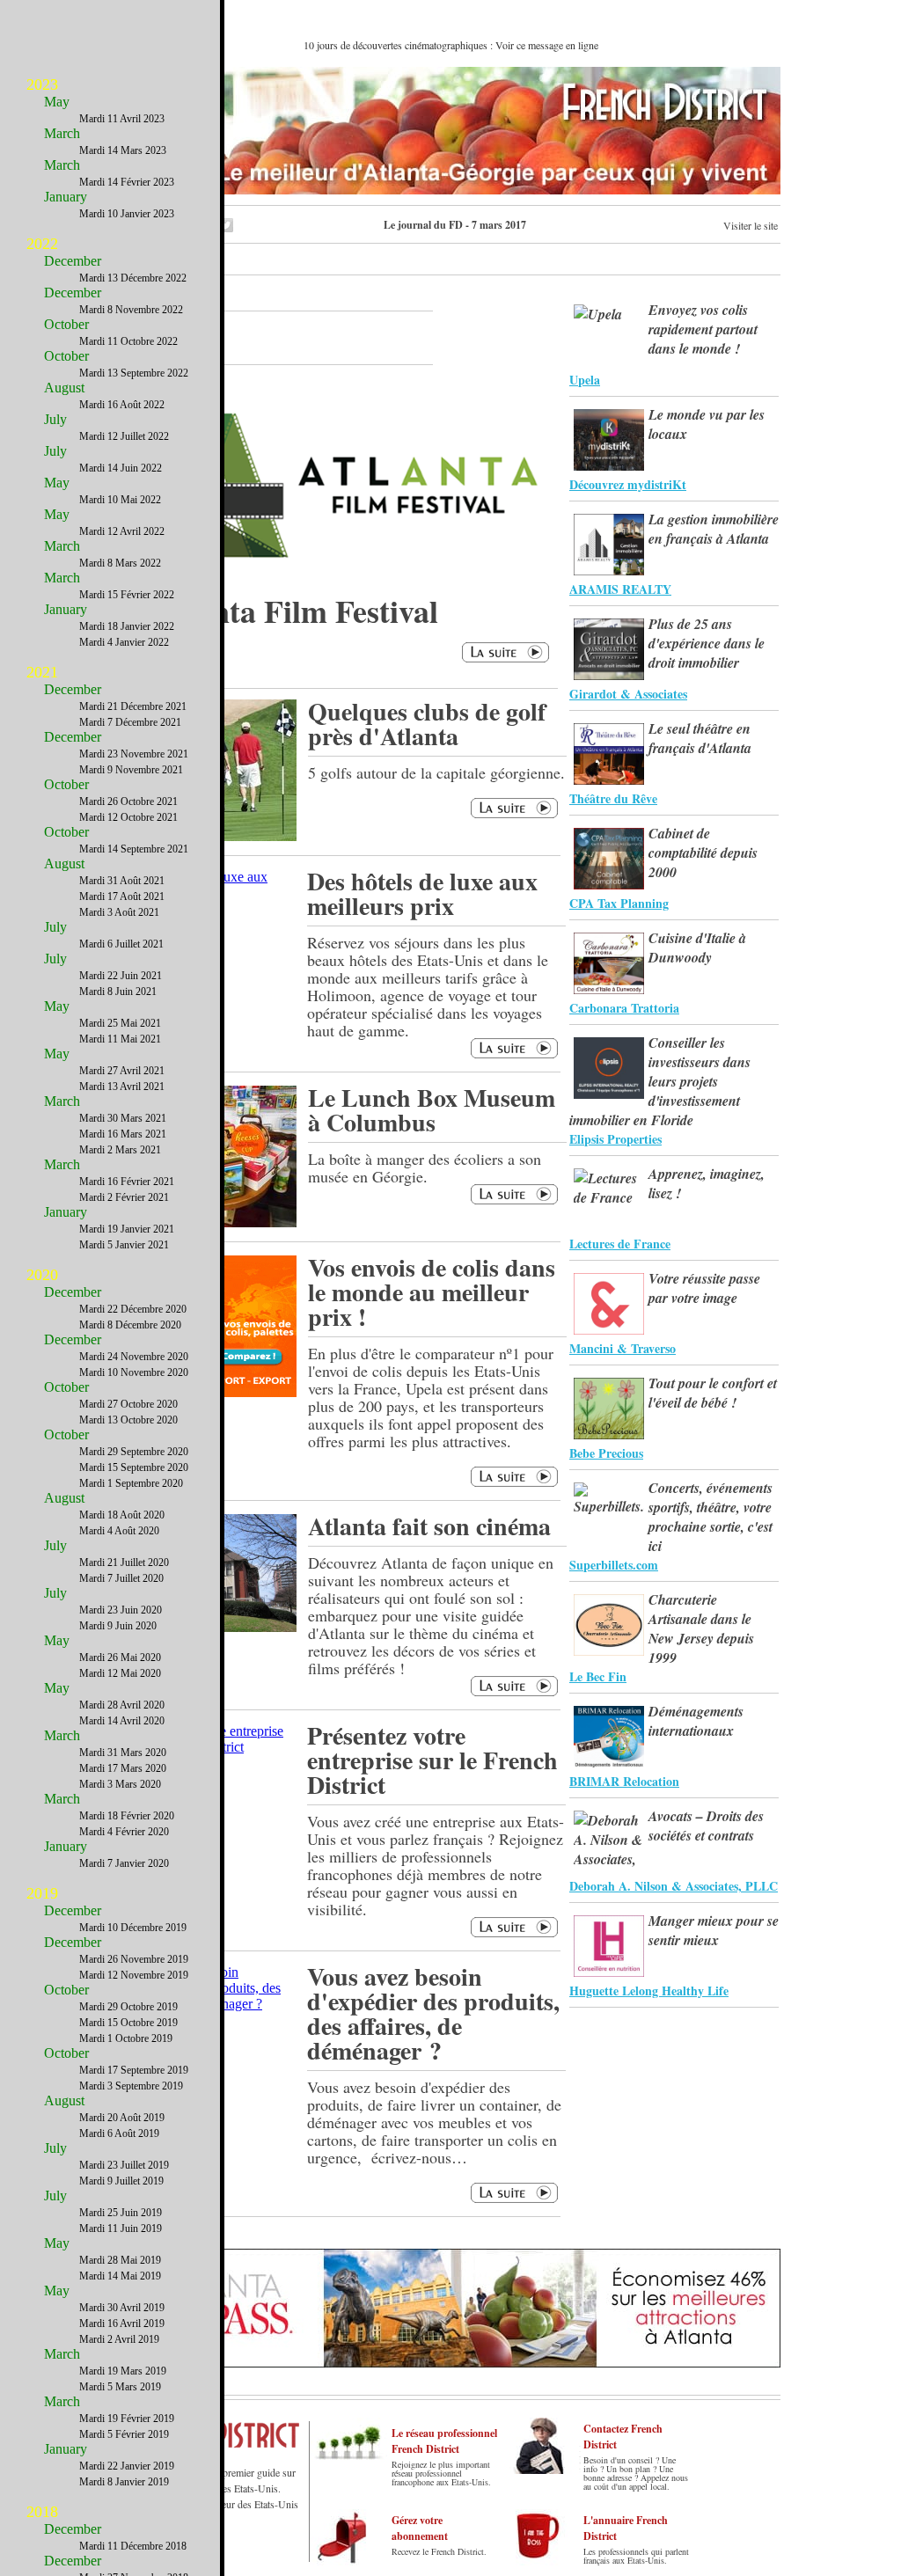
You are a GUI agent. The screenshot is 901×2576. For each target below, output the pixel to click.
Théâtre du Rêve (613, 798)
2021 (42, 672)
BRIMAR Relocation (624, 1781)
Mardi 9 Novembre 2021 (131, 770)
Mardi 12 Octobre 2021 (128, 817)
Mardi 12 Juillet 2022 (124, 436)
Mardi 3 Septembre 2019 (131, 2086)
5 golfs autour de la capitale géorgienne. (436, 772)
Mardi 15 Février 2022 (127, 595)
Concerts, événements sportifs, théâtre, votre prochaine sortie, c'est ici (711, 1517)
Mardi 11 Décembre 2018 (133, 2546)
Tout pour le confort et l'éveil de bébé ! (713, 1393)
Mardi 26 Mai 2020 (120, 1658)
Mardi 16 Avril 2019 (122, 2324)
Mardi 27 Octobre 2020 (128, 1404)
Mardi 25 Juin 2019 (121, 2213)
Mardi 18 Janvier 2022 (127, 626)
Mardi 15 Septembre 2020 (134, 1467)
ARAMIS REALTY (620, 589)
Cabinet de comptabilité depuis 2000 (703, 853)
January (66, 197)
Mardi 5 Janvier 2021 (124, 1245)
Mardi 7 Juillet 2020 (121, 1578)
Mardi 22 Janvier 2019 (127, 2466)
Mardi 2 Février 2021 (124, 1197)
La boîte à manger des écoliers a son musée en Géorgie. (425, 1167)
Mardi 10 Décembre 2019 (133, 1928)
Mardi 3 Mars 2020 (120, 1784)
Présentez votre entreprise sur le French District (432, 1760)
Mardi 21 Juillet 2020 (124, 1562)
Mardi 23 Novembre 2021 (134, 754)
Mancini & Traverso (623, 1348)
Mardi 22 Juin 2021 (121, 976)
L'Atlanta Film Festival (282, 611)
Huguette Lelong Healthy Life (649, 1991)
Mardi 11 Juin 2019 (121, 2228)
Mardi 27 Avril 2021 (122, 1071)
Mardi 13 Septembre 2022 (134, 373)
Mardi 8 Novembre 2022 (131, 310)
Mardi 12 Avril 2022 (122, 531)
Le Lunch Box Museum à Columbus (432, 1110)
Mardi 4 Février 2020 (124, 1832)
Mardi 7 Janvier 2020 (124, 1863)
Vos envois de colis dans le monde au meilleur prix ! (432, 1292)
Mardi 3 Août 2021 (119, 912)
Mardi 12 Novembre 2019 (134, 1975)
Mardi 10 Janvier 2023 (127, 214)
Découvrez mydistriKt (628, 484)
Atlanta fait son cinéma (429, 1526)
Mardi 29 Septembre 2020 (134, 1452)
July (55, 419)
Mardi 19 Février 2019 (127, 2419)
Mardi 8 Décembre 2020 (130, 1325)
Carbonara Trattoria (624, 1008)
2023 (42, 84)
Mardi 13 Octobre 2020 (128, 1420)
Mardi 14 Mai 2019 (120, 2276)
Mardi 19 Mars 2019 (123, 2371)
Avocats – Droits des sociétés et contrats (706, 1826)
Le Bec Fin (598, 1676)
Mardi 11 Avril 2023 (122, 119)
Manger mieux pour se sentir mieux (714, 1930)
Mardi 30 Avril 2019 (122, 2308)
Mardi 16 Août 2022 (122, 405)
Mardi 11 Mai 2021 (120, 1039)
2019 (42, 1893)
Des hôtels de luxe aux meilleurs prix (422, 893)
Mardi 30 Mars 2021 (123, 1118)
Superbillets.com (614, 1565)
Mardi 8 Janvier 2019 (124, 2482)
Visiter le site (751, 225)
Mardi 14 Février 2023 (127, 182)
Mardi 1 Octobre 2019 (126, 2038)
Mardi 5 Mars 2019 (120, 2387)
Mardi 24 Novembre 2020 (134, 1357)
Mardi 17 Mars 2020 (123, 1768)
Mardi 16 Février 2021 (127, 1182)
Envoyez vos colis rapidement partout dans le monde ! (703, 329)
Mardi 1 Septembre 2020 (131, 1483)
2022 (42, 244)
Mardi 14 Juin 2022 (121, 468)
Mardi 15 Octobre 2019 (128, 2023)
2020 (42, 1275)
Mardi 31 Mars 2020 (123, 1753)
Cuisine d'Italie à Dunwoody (697, 948)
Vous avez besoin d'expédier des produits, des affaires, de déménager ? (433, 2013)
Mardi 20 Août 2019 (122, 2118)
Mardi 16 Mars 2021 (123, 1134)
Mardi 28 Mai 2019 (120, 2260)
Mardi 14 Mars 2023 (123, 150)
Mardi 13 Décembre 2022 (133, 278)
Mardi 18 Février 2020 (127, 1816)
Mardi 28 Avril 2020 (122, 1705)
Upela (585, 380)
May (57, 102)
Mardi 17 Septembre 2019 (134, 2070)
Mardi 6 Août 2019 (119, 2133)
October (66, 324)
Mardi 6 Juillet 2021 (121, 944)
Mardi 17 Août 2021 (122, 896)
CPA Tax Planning (619, 903)
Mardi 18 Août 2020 (122, 1515)
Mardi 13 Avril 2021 (122, 1087)
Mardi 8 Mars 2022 (120, 563)
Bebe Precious (606, 1453)
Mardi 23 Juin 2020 (121, 1610)
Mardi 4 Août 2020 (119, 1531)
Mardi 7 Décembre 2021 (130, 722)
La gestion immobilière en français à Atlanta (714, 529)
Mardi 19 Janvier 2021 (127, 1229)
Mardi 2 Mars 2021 (120, 1150)
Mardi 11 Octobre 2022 (128, 341)
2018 (42, 2512)
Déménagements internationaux (696, 1721)
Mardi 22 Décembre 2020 (133, 1309)
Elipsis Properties (615, 1139)
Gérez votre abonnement (420, 2528)
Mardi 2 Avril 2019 (119, 2339)
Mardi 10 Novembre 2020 (134, 1372)
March (62, 133)
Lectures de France (620, 1244)
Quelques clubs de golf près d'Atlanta (427, 724)
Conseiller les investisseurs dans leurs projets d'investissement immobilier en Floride (660, 1081)
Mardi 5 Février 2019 (124, 2434)
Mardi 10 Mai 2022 (120, 500)
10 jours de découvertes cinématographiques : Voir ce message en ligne (451, 45)
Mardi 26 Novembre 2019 (134, 1959)
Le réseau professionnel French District (444, 2441)
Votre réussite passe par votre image (704, 1288)
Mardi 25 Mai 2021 (120, 1023)
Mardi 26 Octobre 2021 (128, 801)
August (64, 388)
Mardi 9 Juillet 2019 (121, 2181)
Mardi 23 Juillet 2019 (124, 2165)
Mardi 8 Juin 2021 (118, 992)
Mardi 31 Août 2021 (122, 881)
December (73, 261)
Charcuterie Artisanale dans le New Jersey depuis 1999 (701, 1628)
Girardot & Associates (628, 694)
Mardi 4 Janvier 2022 (124, 642)
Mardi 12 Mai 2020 (120, 1673)
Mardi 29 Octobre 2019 (128, 2007)
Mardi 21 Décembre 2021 (133, 706)
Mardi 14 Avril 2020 (122, 1721)
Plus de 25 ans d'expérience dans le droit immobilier (707, 643)
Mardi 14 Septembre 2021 (134, 849)
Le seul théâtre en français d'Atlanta (700, 738)
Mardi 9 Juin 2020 (118, 1626)
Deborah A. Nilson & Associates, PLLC (674, 1886)
